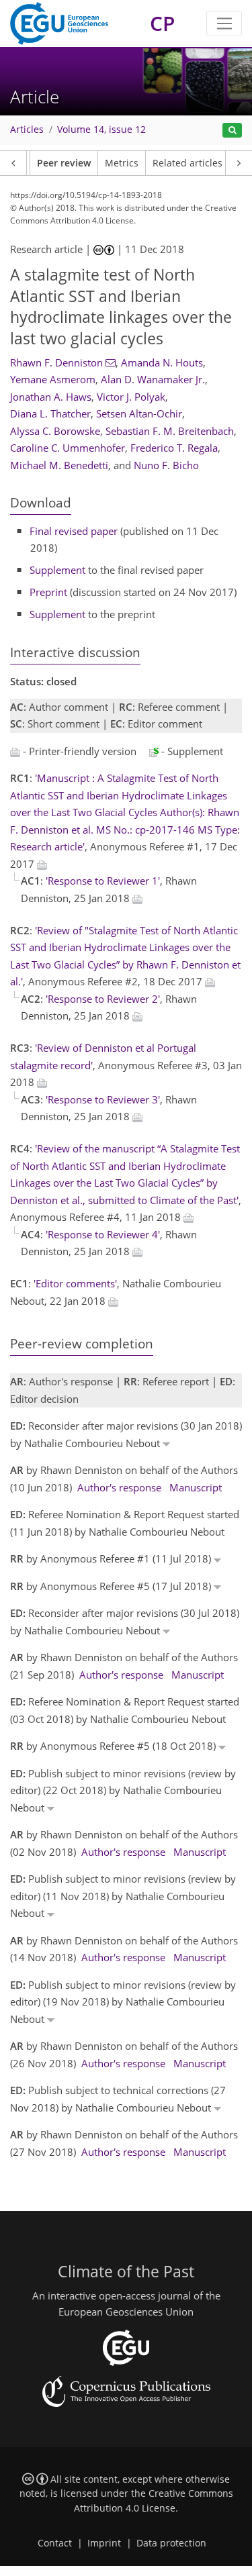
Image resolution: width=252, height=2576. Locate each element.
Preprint (48, 592)
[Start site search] (232, 131)
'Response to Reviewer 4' (103, 1234)
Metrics (122, 163)
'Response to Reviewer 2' (103, 999)
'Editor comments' (75, 1283)
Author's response (119, 1487)
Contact (55, 2543)
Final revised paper (74, 531)
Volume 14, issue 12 (101, 130)
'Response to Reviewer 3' (103, 1099)
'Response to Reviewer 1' (103, 881)
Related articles (187, 163)
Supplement (57, 570)
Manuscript (196, 1487)
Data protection (171, 2543)
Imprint (104, 2543)
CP (162, 23)
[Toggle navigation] (224, 23)
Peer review (64, 163)
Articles (27, 130)
